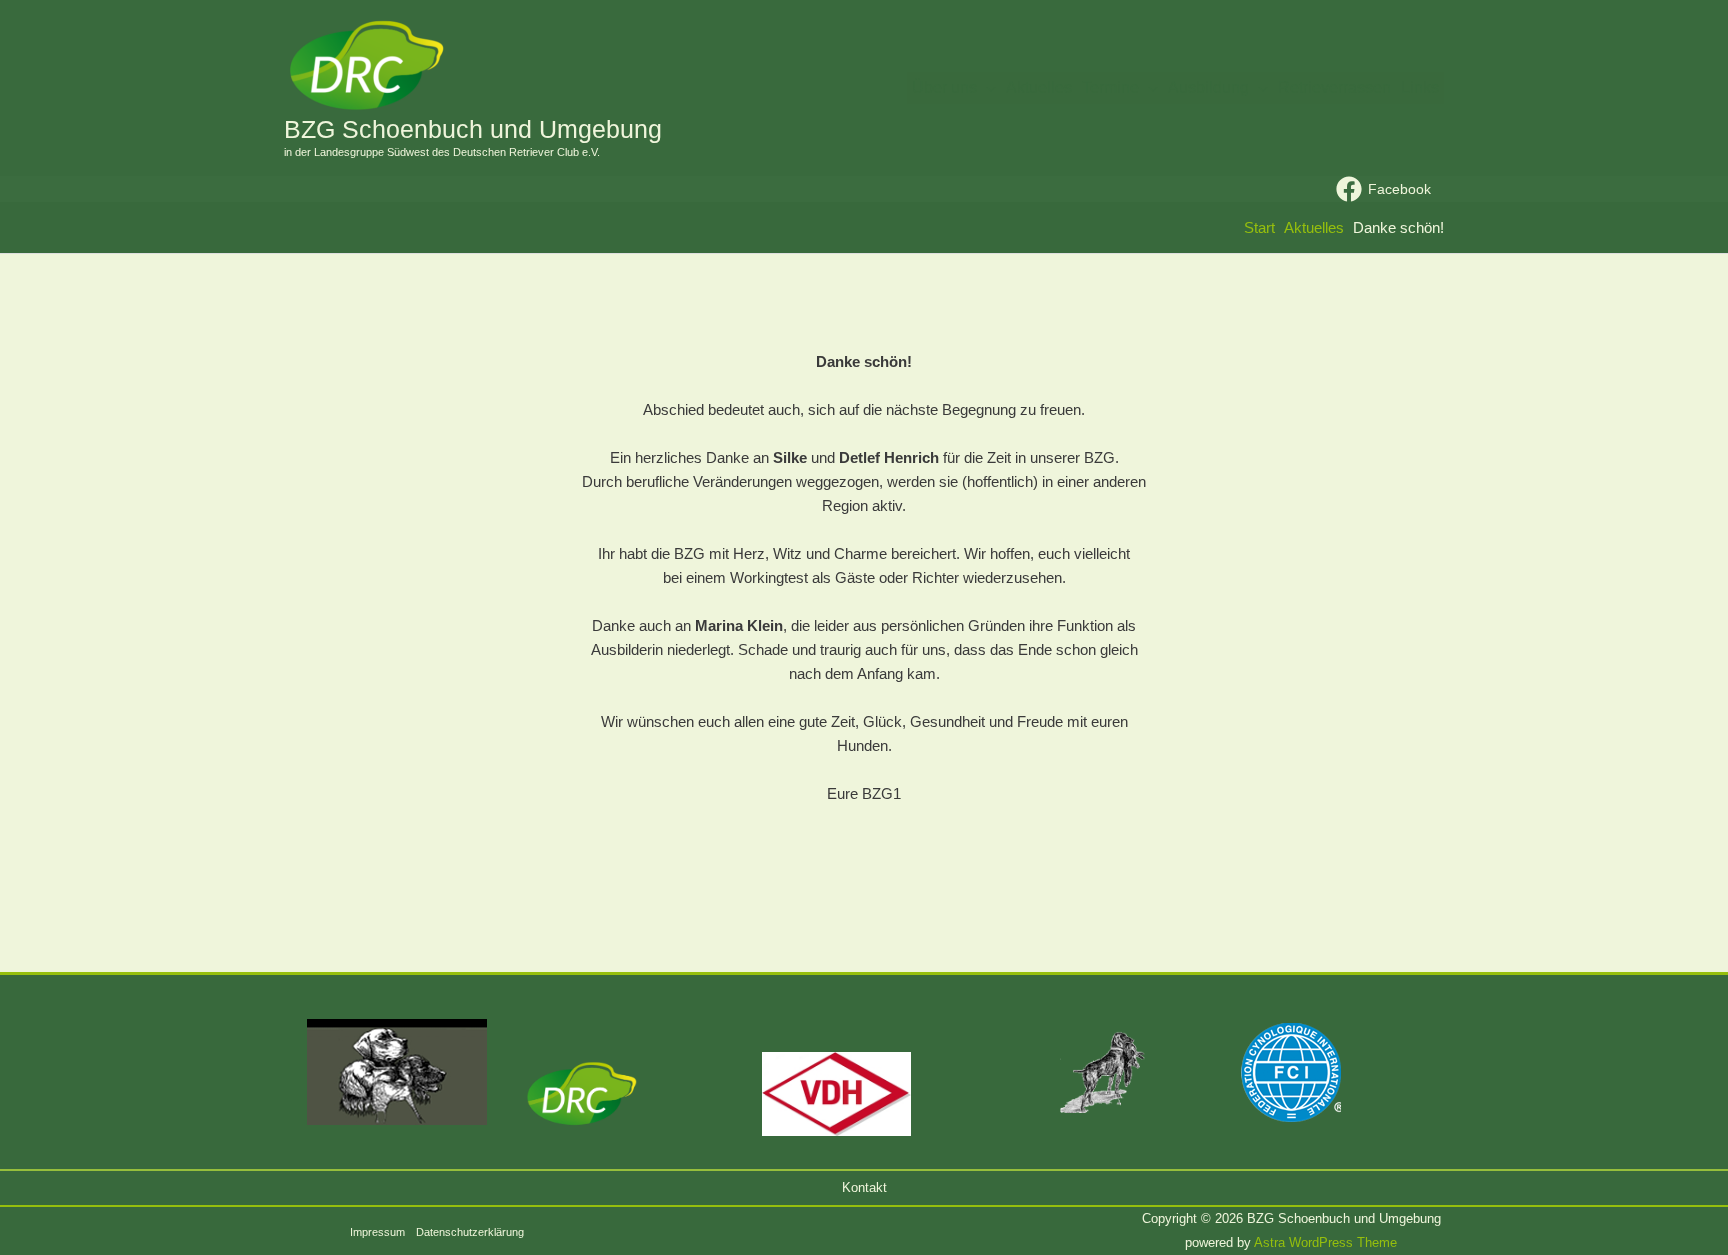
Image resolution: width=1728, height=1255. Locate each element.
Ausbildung (1208, 87)
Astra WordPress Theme (1325, 1242)
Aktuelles (1039, 87)
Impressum (377, 1232)
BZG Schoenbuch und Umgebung (473, 129)
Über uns (944, 87)
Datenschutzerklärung (470, 1232)
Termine (1110, 87)
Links (1420, 87)
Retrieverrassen (1334, 87)
